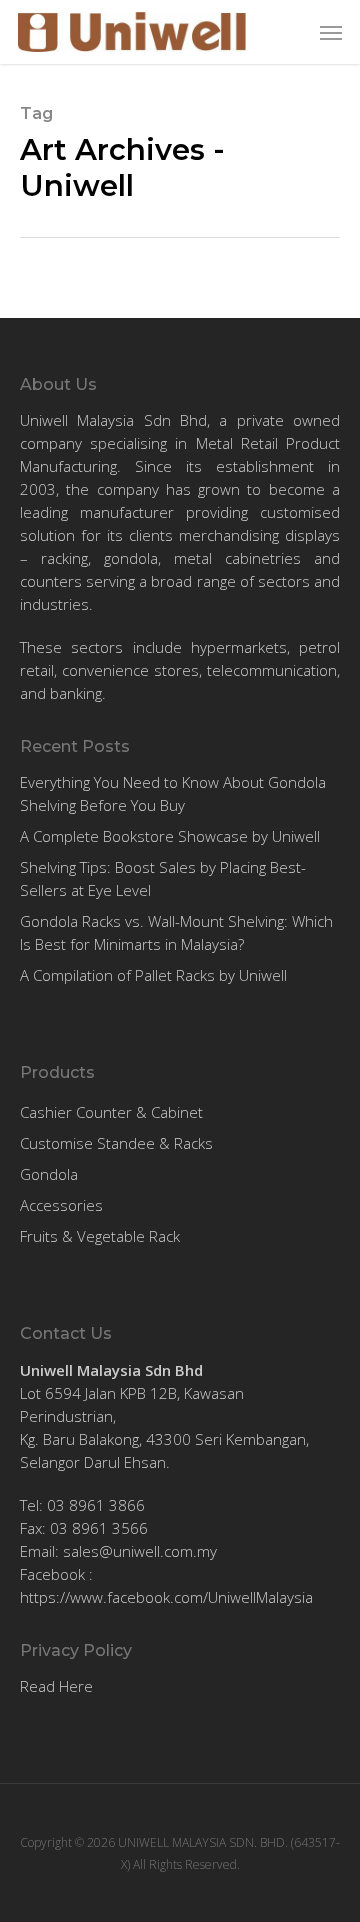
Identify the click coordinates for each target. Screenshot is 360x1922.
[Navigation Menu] (331, 32)
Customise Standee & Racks (116, 1143)
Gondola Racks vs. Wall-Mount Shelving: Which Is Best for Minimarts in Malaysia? (176, 932)
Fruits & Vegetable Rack (100, 1236)
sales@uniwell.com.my (140, 1551)
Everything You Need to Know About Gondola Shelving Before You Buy (173, 793)
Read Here (56, 1686)
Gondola (49, 1174)
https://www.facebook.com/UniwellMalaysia (166, 1597)
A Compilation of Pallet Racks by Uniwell (153, 975)
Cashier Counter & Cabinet (111, 1112)
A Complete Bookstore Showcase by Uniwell (170, 836)
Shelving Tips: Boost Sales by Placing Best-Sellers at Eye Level (163, 878)
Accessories (61, 1205)
